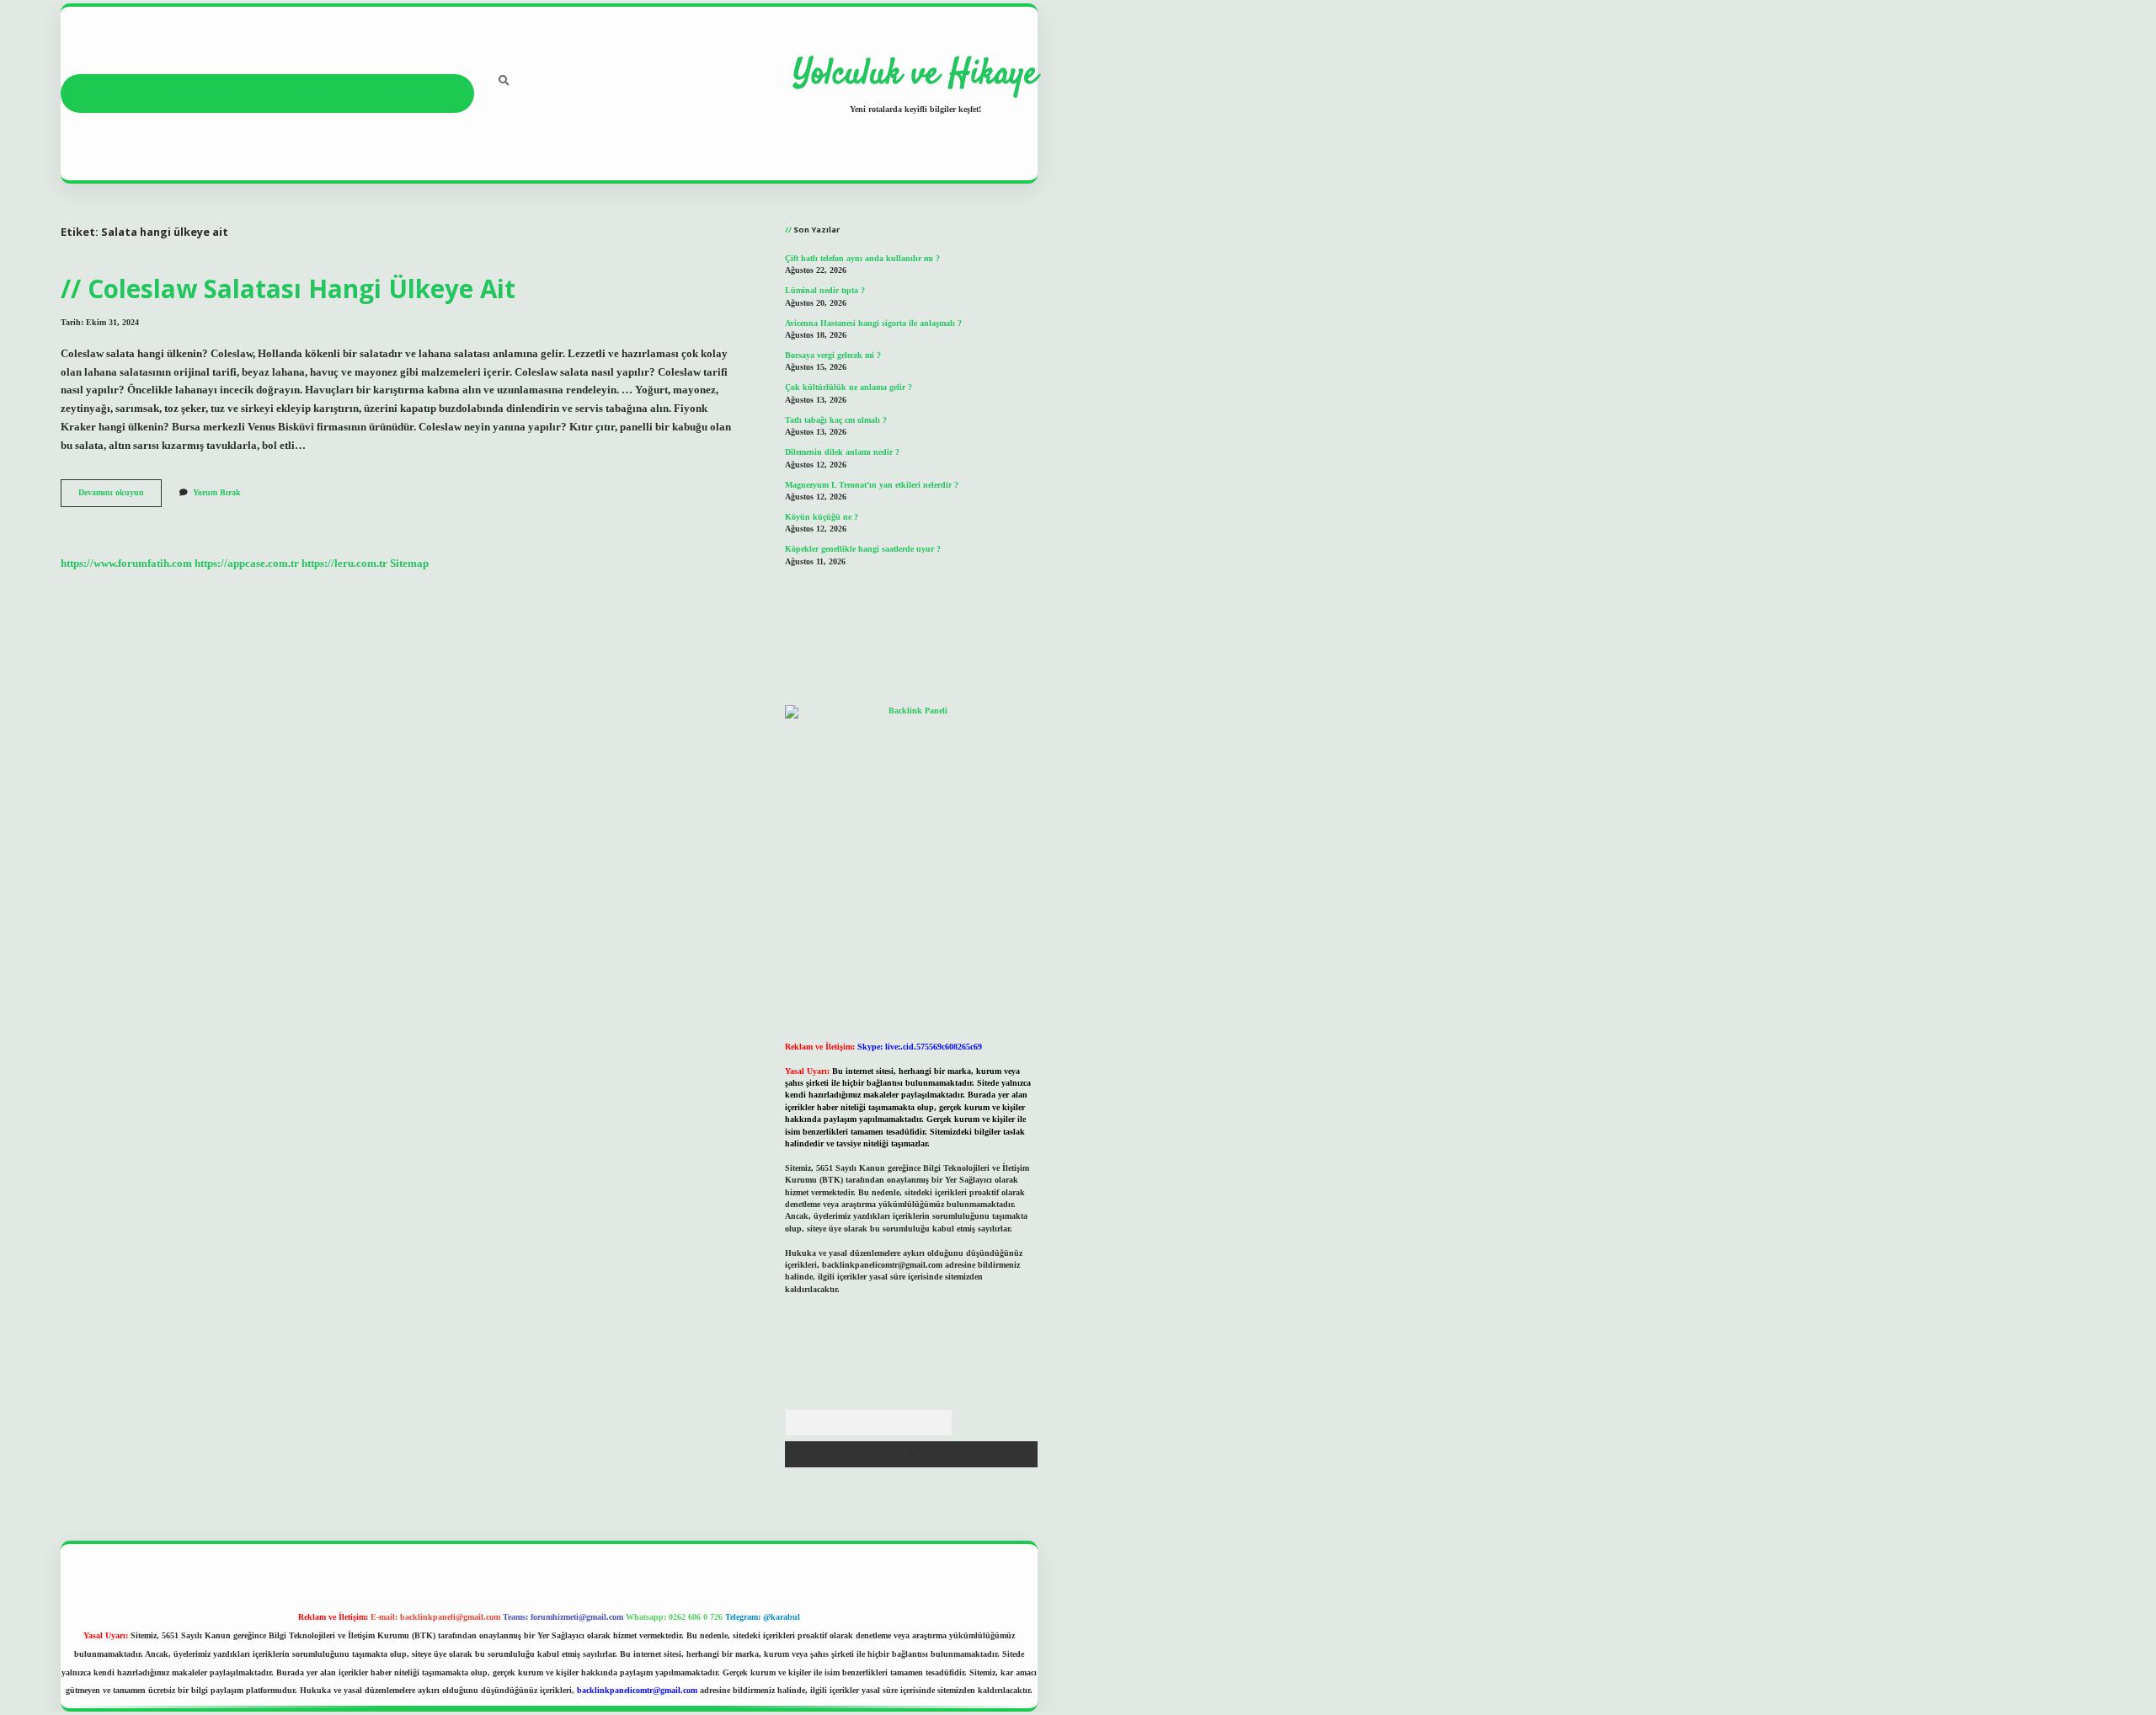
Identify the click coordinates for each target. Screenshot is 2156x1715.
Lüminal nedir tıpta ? (825, 290)
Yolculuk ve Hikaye (915, 75)
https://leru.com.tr (344, 564)
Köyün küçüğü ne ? (822, 517)
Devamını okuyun (120, 497)
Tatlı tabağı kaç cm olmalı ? (836, 420)
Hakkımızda (410, 93)
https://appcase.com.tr (247, 564)
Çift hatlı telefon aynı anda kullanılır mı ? (862, 258)
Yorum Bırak (217, 492)
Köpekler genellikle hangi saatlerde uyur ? (863, 549)
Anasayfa (103, 93)
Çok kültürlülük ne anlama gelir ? (849, 387)
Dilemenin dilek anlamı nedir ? (842, 452)
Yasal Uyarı (313, 93)
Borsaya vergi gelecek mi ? (833, 355)
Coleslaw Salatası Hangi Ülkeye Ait (302, 289)
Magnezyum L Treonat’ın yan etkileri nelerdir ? (872, 485)
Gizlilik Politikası (206, 93)
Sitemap (409, 564)
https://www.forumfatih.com (126, 564)
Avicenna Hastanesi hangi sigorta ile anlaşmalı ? (873, 323)
